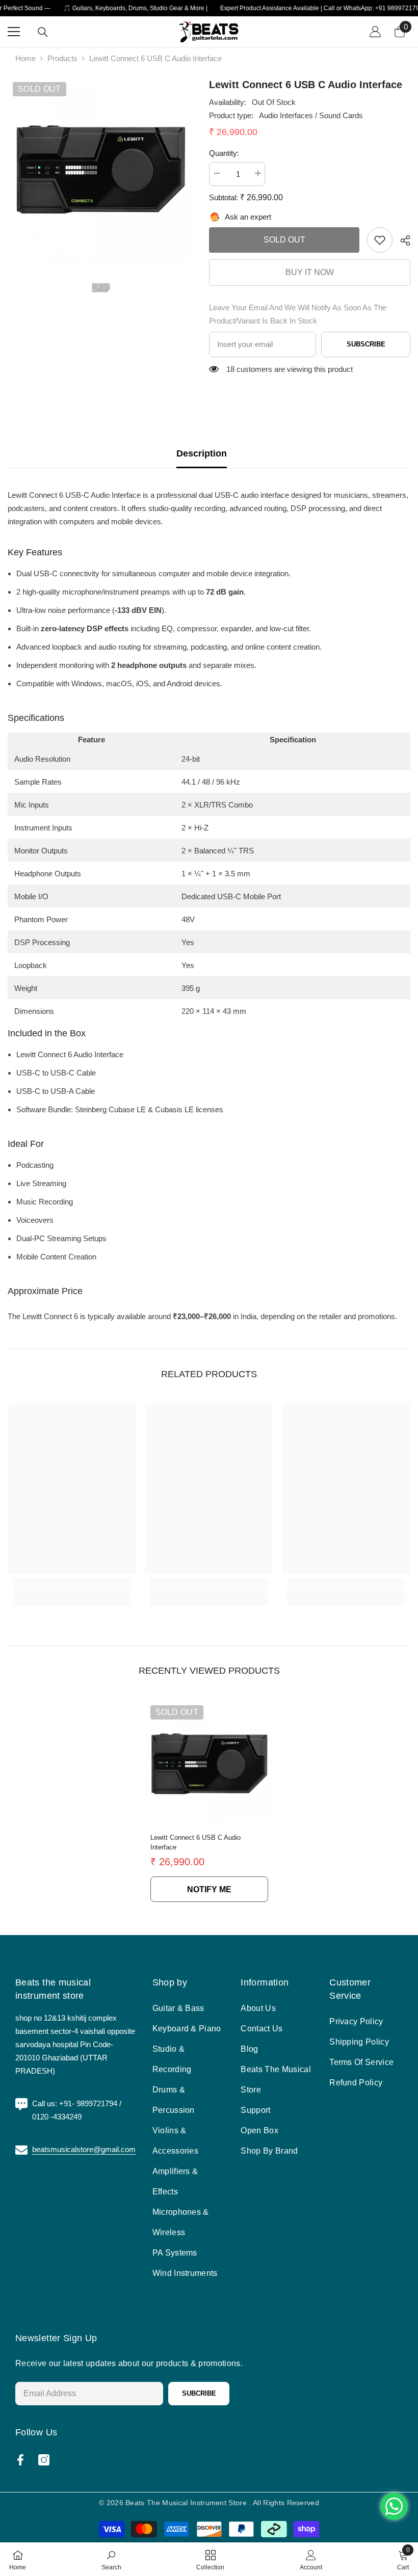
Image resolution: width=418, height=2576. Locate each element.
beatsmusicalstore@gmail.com (84, 2149)
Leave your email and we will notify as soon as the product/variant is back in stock (298, 314)
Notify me (209, 1889)
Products (62, 58)
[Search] (43, 32)
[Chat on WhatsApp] (394, 2506)
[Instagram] (44, 2460)
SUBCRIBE (199, 2393)
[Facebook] (20, 2460)
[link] (380, 240)
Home (25, 58)
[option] (101, 170)
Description (202, 453)
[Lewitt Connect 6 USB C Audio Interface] (209, 1764)
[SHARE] (401, 240)
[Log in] (375, 32)
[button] (74, 495)
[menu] (14, 32)
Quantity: (224, 153)
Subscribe (366, 344)
